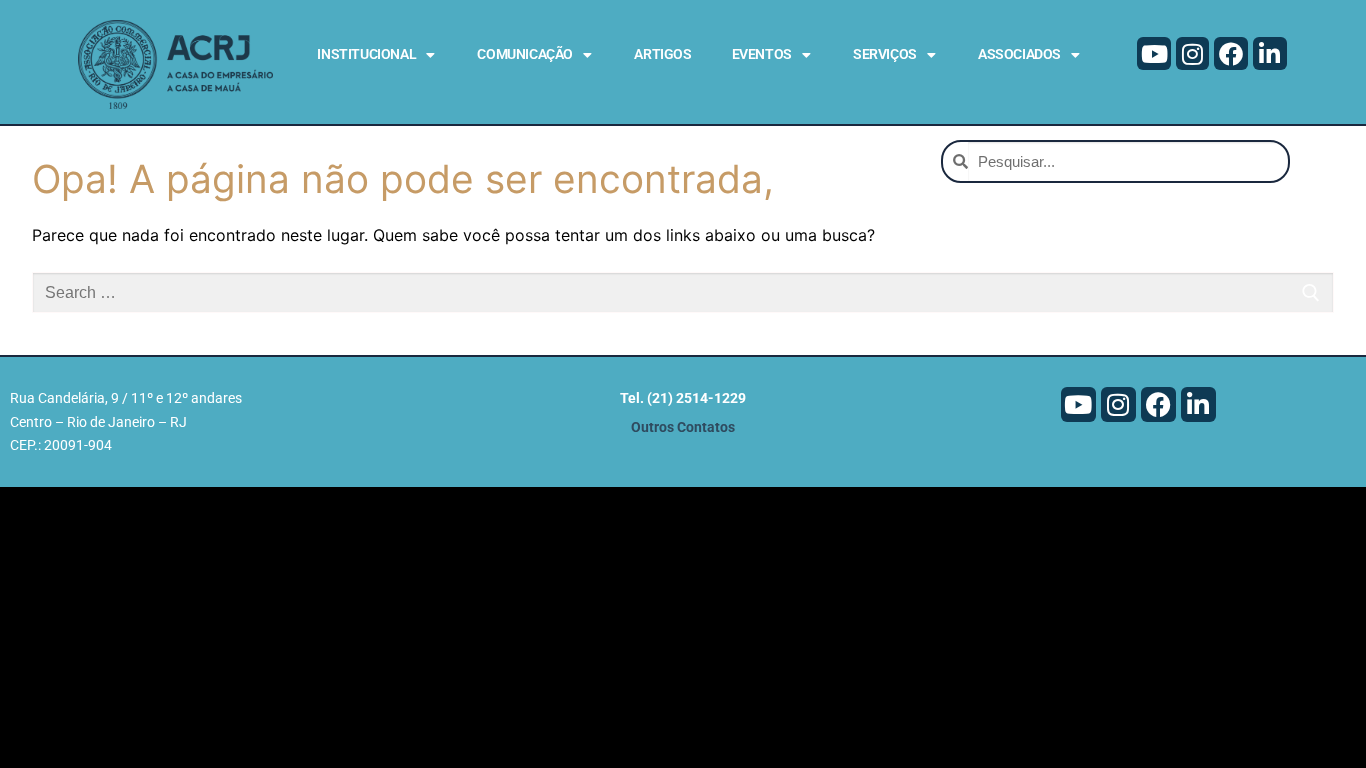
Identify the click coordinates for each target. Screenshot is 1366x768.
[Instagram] (1193, 54)
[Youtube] (1154, 54)
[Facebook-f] (1231, 54)
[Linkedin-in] (1270, 54)
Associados (1019, 54)
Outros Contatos (683, 427)
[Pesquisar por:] (683, 293)
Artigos (662, 54)
